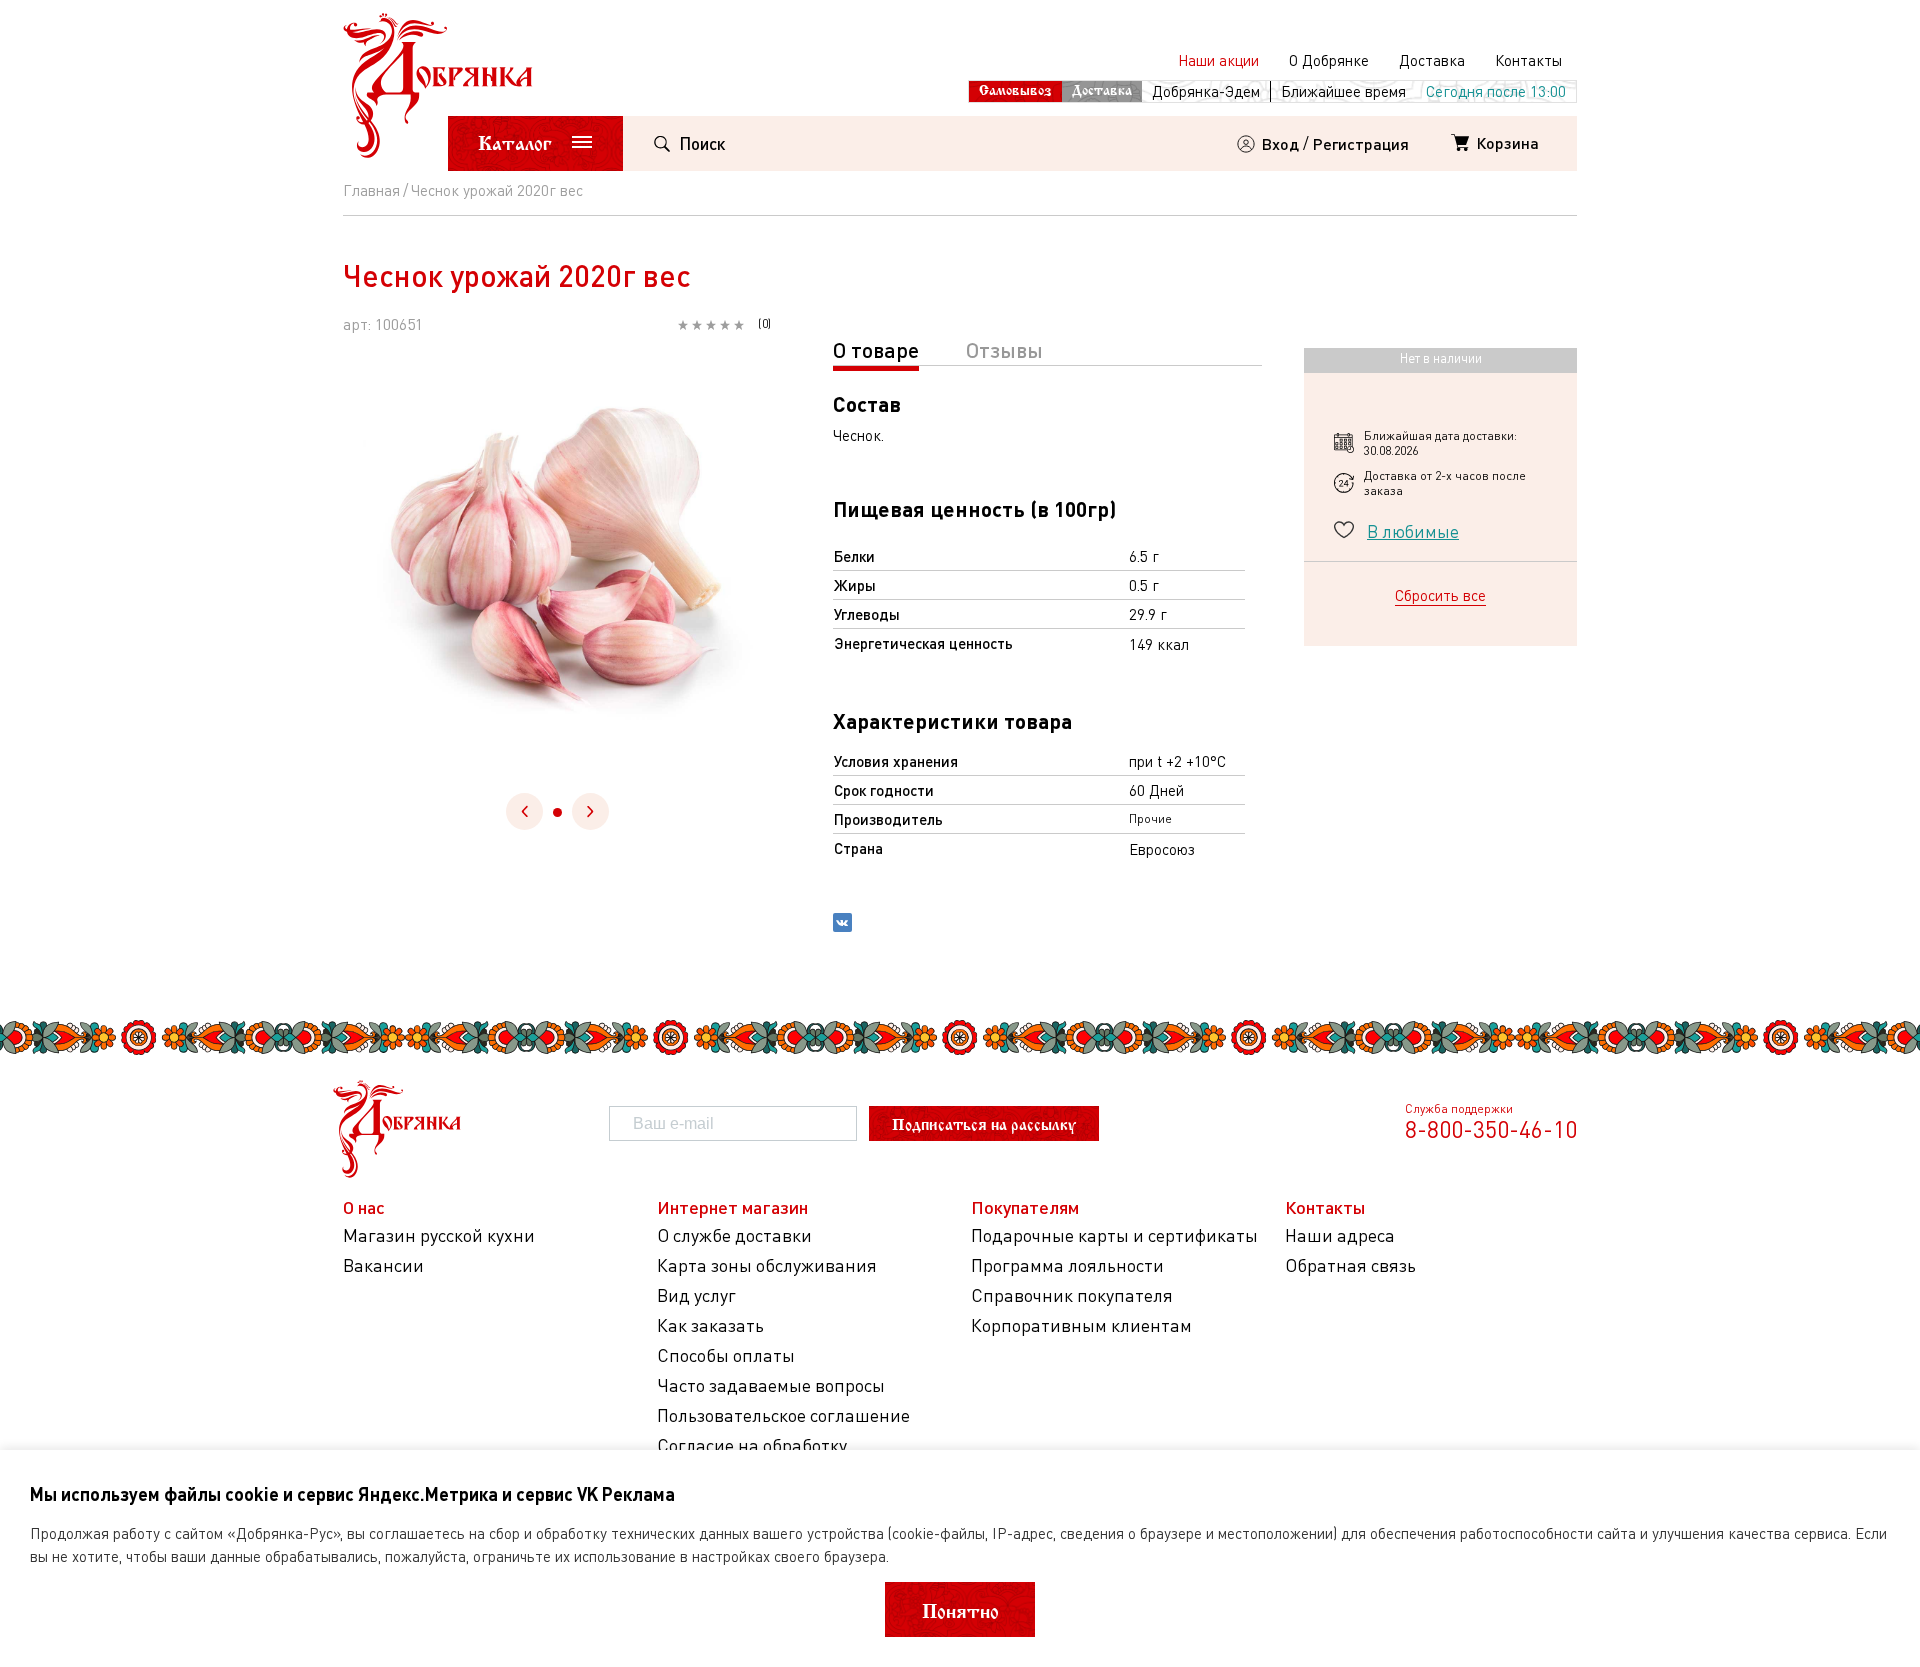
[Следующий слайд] (590, 811)
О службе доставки (734, 1235)
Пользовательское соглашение (783, 1415)
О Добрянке (1329, 60)
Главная (371, 190)
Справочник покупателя (1072, 1295)
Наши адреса (1340, 1235)
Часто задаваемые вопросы (771, 1385)
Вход (1280, 143)
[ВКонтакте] (842, 925)
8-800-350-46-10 (1491, 1129)
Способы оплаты (726, 1355)
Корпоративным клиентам (1081, 1325)
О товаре (876, 349)
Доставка (1432, 60)
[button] (557, 812)
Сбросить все (1440, 595)
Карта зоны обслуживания (767, 1265)
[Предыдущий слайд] (524, 811)
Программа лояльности (1067, 1265)
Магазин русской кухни (439, 1235)
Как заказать (710, 1325)
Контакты (1528, 60)
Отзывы (1004, 349)
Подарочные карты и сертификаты (1114, 1235)
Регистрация (1361, 143)
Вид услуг (696, 1295)
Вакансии (383, 1265)
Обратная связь (1350, 1265)
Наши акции (1218, 60)
